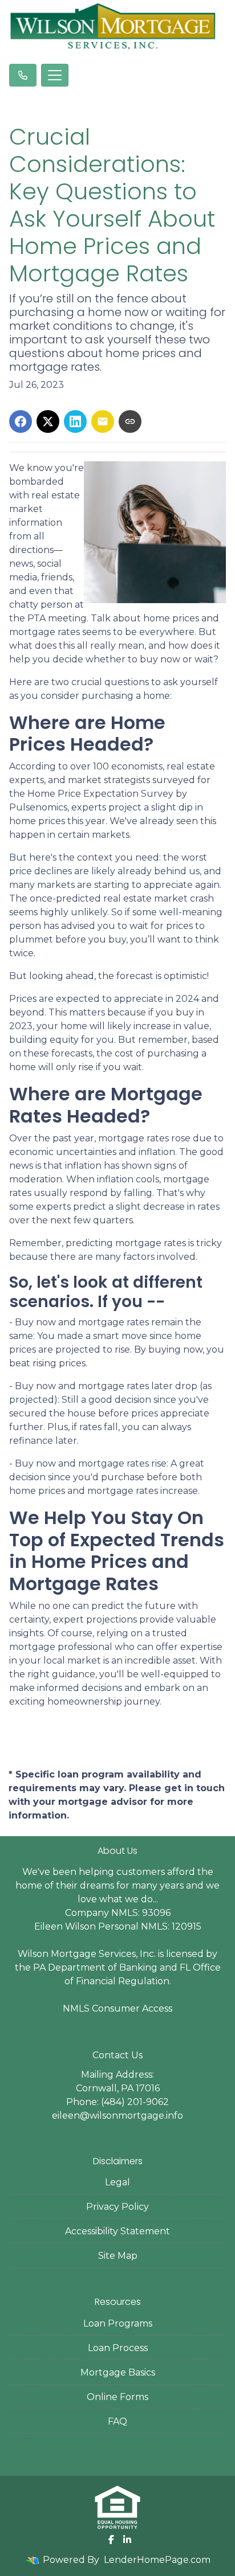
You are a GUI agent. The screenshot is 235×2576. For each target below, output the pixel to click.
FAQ (117, 2421)
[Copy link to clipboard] (130, 421)
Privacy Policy (117, 2207)
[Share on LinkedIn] (75, 421)
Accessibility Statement (117, 2231)
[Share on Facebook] (21, 421)
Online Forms (117, 2397)
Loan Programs (118, 2323)
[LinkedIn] (127, 2540)
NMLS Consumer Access (117, 2008)
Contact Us (117, 2055)
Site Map (118, 2256)
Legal (117, 2182)
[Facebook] (111, 2540)
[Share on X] (48, 421)
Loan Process (118, 2348)
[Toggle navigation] (55, 75)
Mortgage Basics (118, 2372)
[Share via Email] (103, 421)
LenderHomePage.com (157, 2560)
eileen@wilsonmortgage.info (117, 2116)
